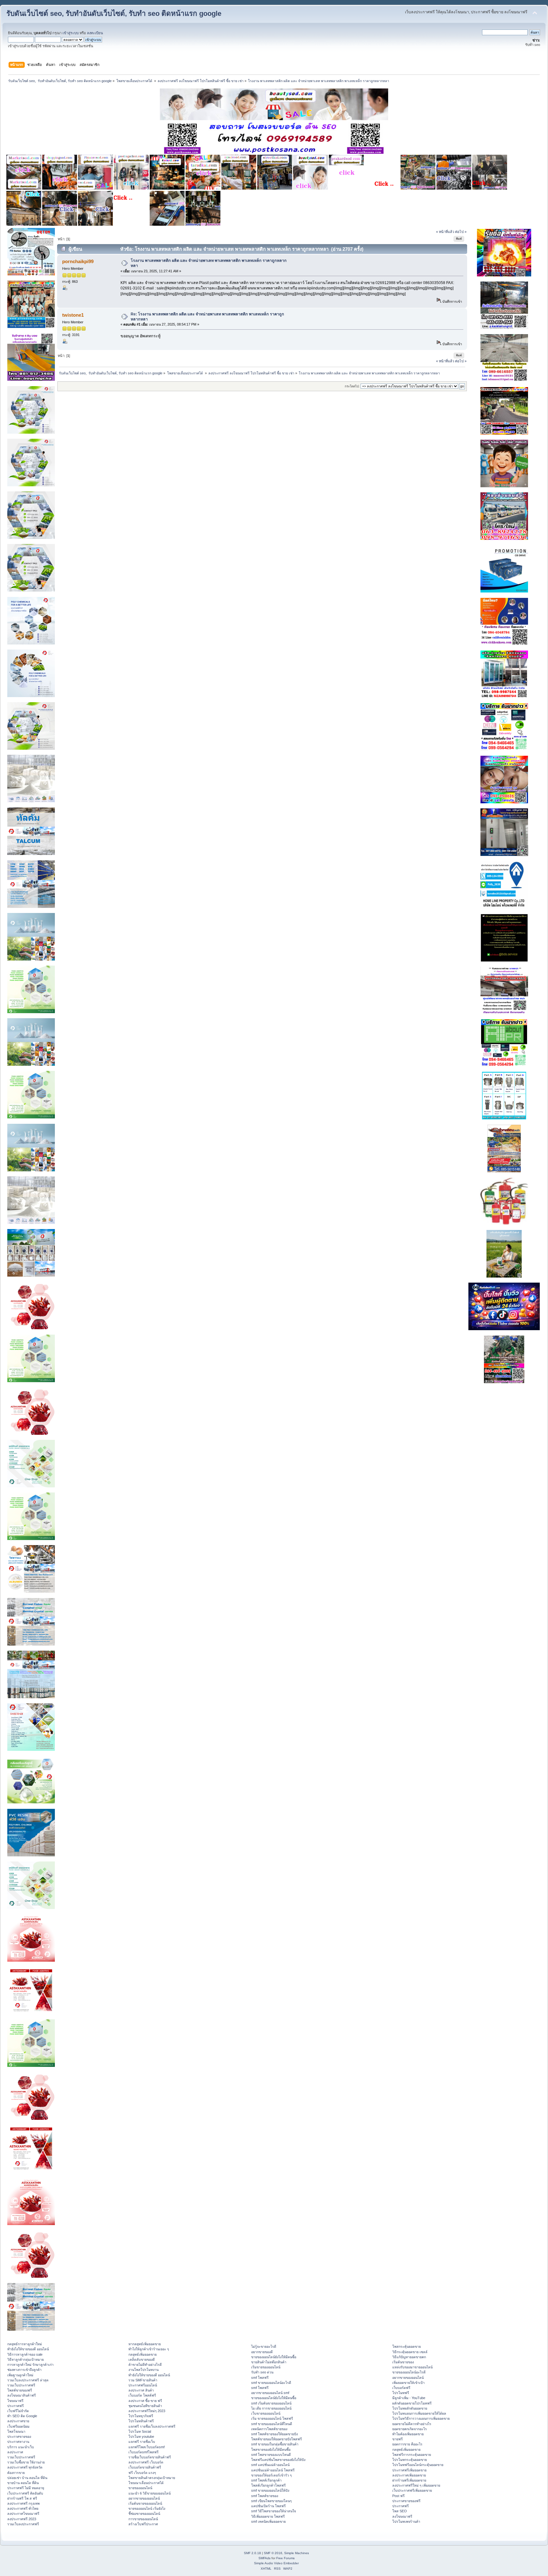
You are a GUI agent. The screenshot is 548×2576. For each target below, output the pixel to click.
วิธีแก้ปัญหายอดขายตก (409, 2357)
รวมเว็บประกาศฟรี (21, 2385)
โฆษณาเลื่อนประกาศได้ (146, 2483)
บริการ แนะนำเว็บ (21, 2447)
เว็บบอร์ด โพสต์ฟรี (142, 2395)
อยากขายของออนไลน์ (144, 2498)
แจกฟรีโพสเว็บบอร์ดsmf (147, 2447)
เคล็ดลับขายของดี (142, 2359)
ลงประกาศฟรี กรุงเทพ (23, 2503)
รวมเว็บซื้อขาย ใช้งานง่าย (26, 2462)
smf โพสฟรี (260, 2378)
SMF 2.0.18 (252, 2553)
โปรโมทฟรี (401, 2393)
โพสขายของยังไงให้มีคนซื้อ (271, 2450)
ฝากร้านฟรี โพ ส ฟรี (22, 2498)
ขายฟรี (398, 2439)
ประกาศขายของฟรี (406, 2501)
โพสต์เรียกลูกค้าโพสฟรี (268, 2485)
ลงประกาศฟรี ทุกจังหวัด (25, 2467)
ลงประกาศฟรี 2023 (22, 2519)
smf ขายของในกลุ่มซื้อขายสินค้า (275, 2444)
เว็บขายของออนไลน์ (266, 2413)
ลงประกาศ (15, 2452)
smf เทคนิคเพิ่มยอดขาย (268, 2521)
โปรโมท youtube (141, 2437)
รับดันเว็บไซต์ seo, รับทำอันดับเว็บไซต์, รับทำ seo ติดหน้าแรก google (114, 13)
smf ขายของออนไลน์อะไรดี (271, 2383)
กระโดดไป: (352, 386)
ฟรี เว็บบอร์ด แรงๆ (142, 2473)
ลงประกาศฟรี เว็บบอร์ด (146, 2462)
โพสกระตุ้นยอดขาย (407, 2346)
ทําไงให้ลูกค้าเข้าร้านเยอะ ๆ (149, 2349)
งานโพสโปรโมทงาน (144, 2370)
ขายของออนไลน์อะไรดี (409, 2372)
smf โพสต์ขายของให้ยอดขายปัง (274, 2434)
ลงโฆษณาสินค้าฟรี (22, 2395)
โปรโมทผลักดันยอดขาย (410, 2408)
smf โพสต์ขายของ (265, 2496)
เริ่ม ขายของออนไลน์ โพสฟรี (272, 2418)
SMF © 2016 (273, 2553)
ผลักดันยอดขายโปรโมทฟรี (412, 2403)
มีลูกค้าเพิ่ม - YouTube (409, 2398)
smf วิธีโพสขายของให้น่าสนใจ (274, 2511)
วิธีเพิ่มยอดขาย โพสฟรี (268, 2516)
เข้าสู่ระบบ (71, 33)
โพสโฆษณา (16, 2431)
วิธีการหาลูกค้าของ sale (25, 2354)
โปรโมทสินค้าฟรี (141, 2421)
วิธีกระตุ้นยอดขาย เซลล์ (410, 2352)
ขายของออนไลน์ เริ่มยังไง (147, 2508)
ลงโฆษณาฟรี (402, 2516)
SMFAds (264, 2558)
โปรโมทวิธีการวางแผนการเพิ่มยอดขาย (421, 2418)
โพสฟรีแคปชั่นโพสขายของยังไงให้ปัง (278, 2460)
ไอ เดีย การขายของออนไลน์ (271, 2408)
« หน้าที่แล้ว (445, 232)
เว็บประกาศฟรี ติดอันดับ (25, 2493)
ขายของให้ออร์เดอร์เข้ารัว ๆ (271, 2475)
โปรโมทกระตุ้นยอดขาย (410, 2460)
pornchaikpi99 (78, 261)
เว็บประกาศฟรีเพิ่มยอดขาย (412, 2490)
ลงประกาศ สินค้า (141, 2390)
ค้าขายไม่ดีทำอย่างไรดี (145, 2365)
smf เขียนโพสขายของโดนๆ (271, 2501)
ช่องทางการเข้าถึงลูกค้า (24, 2370)
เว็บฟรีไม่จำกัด (18, 2411)
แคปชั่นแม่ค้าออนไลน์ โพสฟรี (273, 2470)
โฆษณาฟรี (15, 2401)
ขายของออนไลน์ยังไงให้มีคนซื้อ (274, 2357)
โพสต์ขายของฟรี (20, 2390)
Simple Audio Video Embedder (276, 2563)
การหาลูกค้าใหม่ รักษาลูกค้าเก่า (30, 2365)
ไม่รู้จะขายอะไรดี (264, 2346)
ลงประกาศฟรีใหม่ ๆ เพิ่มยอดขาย (416, 2485)
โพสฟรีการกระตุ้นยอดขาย (412, 2455)
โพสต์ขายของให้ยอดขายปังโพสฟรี (277, 2439)
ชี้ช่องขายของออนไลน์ (144, 2514)
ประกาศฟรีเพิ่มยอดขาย (409, 2470)
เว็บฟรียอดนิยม (18, 2426)
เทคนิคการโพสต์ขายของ (269, 2429)
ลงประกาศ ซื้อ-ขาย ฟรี (145, 2401)
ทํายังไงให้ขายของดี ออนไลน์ (28, 2349)
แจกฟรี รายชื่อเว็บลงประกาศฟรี (152, 2426)
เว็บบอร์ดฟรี (401, 2388)
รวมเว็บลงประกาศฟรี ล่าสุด (28, 2380)
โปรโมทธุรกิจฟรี (141, 2416)
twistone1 (73, 315)
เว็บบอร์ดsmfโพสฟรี (144, 2452)
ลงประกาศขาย (18, 2421)
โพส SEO (400, 2511)
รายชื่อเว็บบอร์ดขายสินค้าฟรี (150, 2457)
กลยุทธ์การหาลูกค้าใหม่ (25, 2344)
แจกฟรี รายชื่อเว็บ (142, 2442)
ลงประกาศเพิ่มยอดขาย (409, 2475)
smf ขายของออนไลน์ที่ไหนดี (272, 2424)
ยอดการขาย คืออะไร (407, 2444)
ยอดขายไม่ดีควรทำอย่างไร (412, 2424)
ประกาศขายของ (19, 2437)
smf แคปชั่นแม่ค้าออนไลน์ (270, 2465)
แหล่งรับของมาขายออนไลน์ (412, 2367)
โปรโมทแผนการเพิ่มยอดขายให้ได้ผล (419, 2413)
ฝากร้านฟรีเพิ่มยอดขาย (409, 2480)
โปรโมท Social (140, 2431)
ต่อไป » (461, 232)
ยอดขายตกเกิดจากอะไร (410, 2429)
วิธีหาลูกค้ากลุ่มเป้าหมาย (26, 2359)
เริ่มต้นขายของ (403, 2362)
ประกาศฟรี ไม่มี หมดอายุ (26, 2488)
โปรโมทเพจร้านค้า (406, 2521)
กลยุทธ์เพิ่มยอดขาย (143, 2354)
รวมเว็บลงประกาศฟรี (23, 2524)
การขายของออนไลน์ (143, 2519)
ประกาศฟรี (16, 2406)
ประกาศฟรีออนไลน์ (143, 2385)
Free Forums (285, 2558)
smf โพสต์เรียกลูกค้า (266, 2480)
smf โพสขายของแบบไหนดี (271, 2455)
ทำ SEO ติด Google (22, 2416)
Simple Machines (297, 2553)
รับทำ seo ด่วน (262, 2372)
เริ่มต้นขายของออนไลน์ (145, 2503)
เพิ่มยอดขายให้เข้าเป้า (408, 2383)
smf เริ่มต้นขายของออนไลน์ (271, 2403)
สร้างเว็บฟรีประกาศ (143, 2524)
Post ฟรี (398, 2496)
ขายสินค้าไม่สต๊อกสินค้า (269, 2362)
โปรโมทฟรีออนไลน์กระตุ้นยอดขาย (418, 2465)
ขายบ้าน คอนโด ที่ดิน (23, 2483)
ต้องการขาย (16, 2473)
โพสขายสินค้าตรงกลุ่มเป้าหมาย (152, 2478)
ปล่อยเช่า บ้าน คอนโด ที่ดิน (27, 2478)
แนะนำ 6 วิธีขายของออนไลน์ (150, 2493)
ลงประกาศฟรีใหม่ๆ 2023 (147, 2411)
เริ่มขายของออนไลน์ (266, 2367)
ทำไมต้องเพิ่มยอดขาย (408, 2434)
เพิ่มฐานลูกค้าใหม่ (20, 2375)
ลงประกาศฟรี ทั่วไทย (23, 2508)
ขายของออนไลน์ (140, 2488)
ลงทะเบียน (95, 33)
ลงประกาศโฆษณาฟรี (23, 2514)
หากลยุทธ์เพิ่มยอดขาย (145, 2344)
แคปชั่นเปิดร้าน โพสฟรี (268, 2506)
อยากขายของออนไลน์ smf (270, 2393)
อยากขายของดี (262, 2352)
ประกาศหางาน (18, 2442)
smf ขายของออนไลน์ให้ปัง (270, 2490)
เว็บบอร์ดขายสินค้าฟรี (145, 2467)
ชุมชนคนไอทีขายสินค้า (145, 2406)
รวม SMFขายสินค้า (143, 2380)
